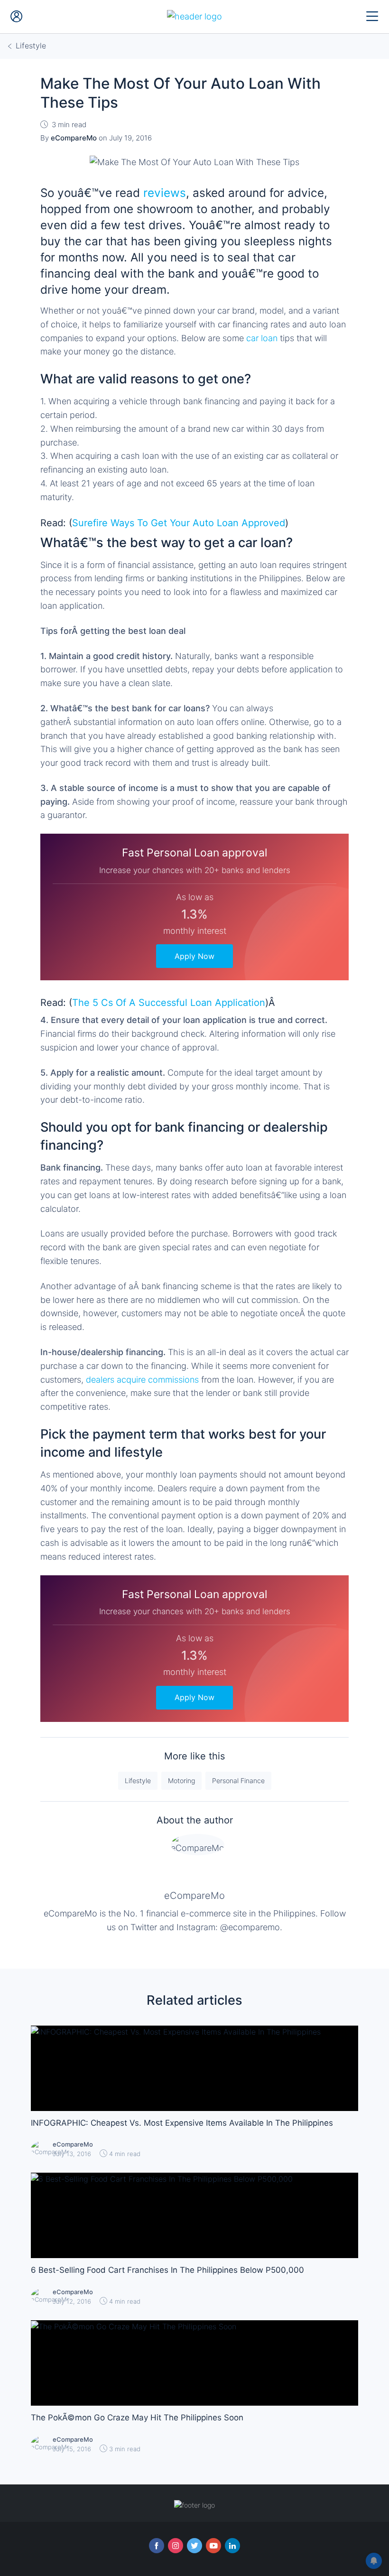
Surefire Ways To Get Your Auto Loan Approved (179, 523)
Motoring (181, 1781)
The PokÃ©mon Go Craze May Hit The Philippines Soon (137, 2418)
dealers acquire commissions (142, 1380)
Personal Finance (238, 1781)
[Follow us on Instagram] (176, 2546)
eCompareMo (194, 1896)
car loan (262, 338)
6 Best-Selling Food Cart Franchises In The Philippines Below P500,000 (167, 2270)
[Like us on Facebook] (157, 2546)
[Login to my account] (17, 17)
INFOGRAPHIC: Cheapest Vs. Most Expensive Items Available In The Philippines (182, 2123)
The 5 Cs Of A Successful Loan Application (169, 1003)
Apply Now (194, 956)
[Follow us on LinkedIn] (232, 2546)
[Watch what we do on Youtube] (213, 2546)
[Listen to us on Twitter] (194, 2546)
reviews (165, 193)
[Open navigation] (372, 17)
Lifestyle (138, 1781)
